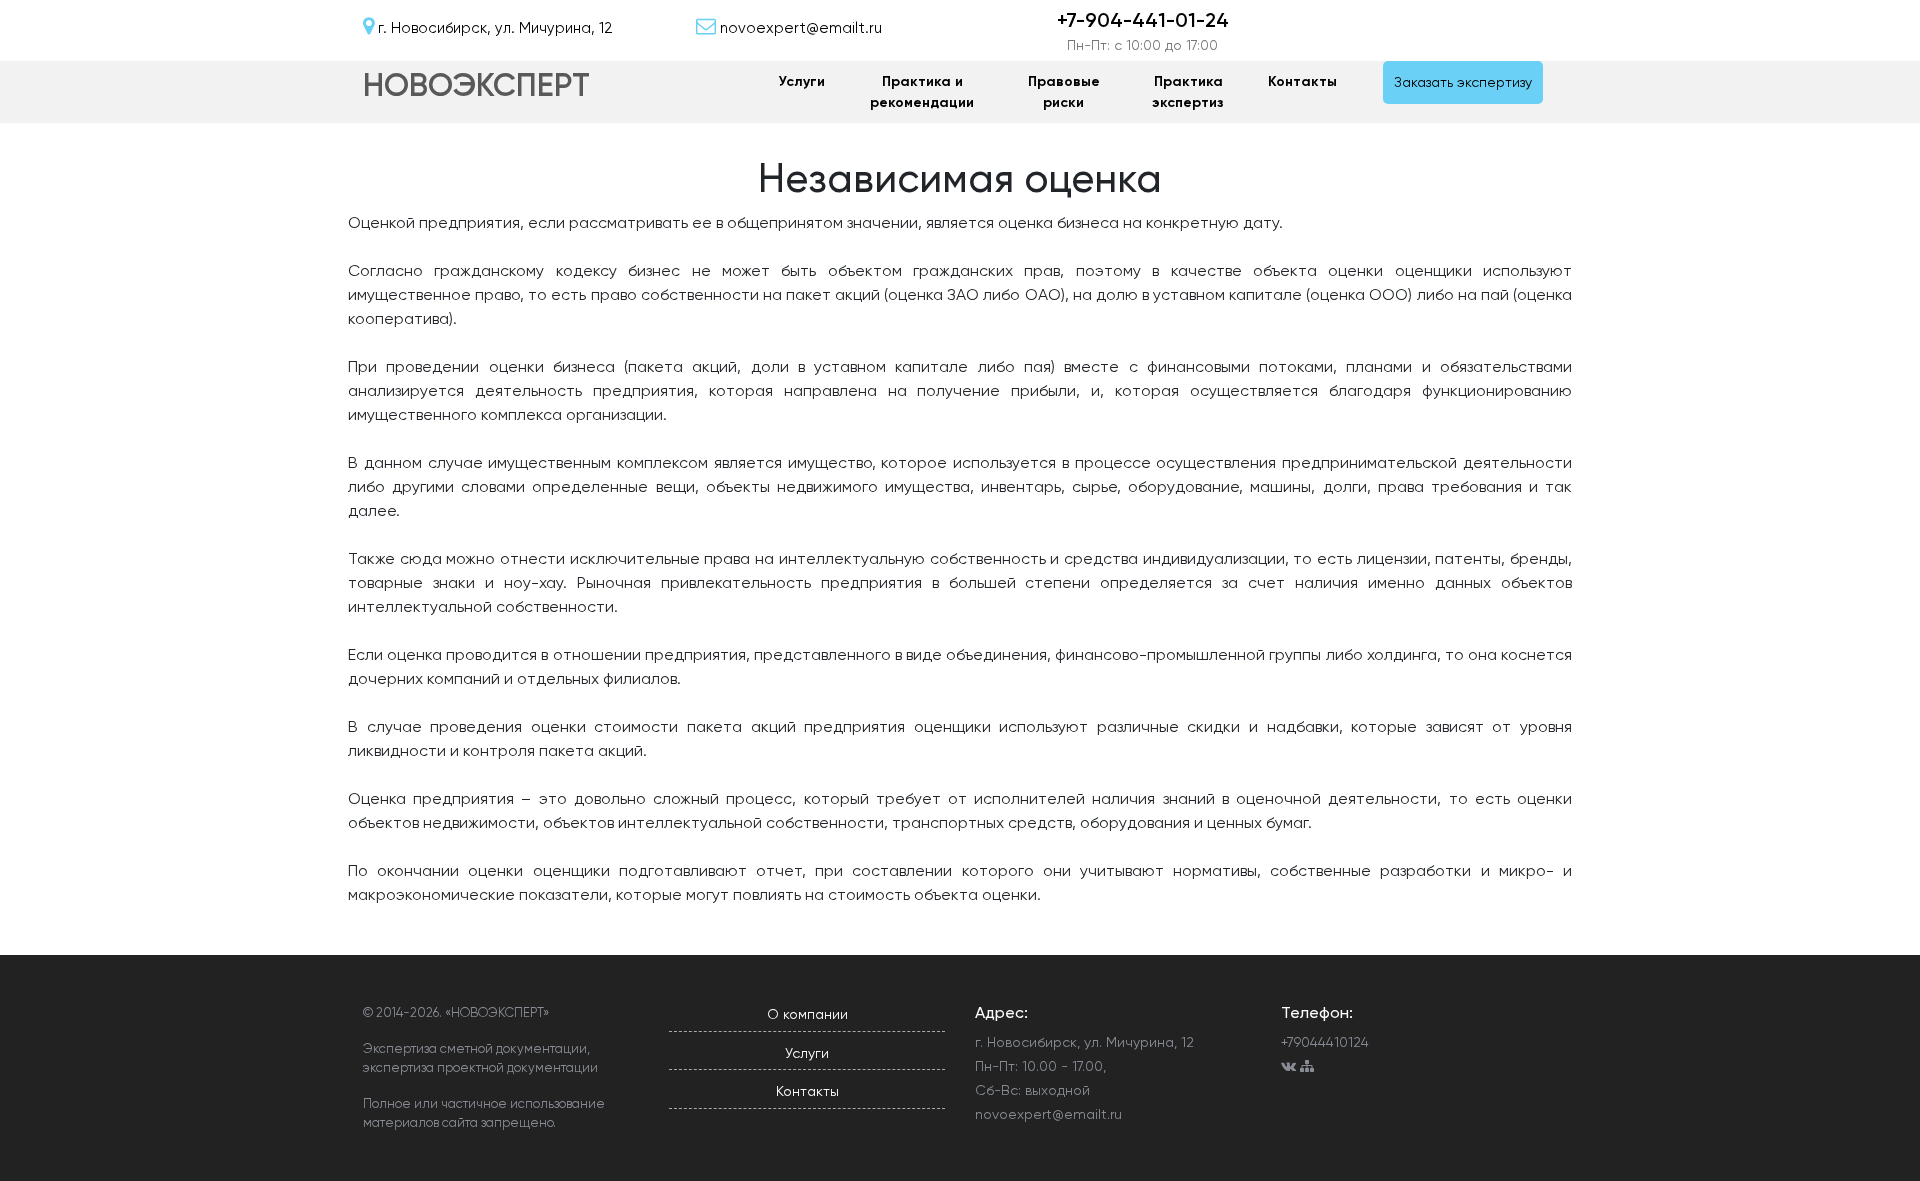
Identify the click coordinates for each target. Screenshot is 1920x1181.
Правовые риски (1064, 92)
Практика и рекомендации (922, 92)
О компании (807, 1014)
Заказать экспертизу (1463, 82)
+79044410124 (1325, 1042)
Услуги (802, 81)
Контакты (1302, 81)
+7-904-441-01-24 (1143, 20)
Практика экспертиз (1188, 92)
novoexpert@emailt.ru (1048, 1114)
